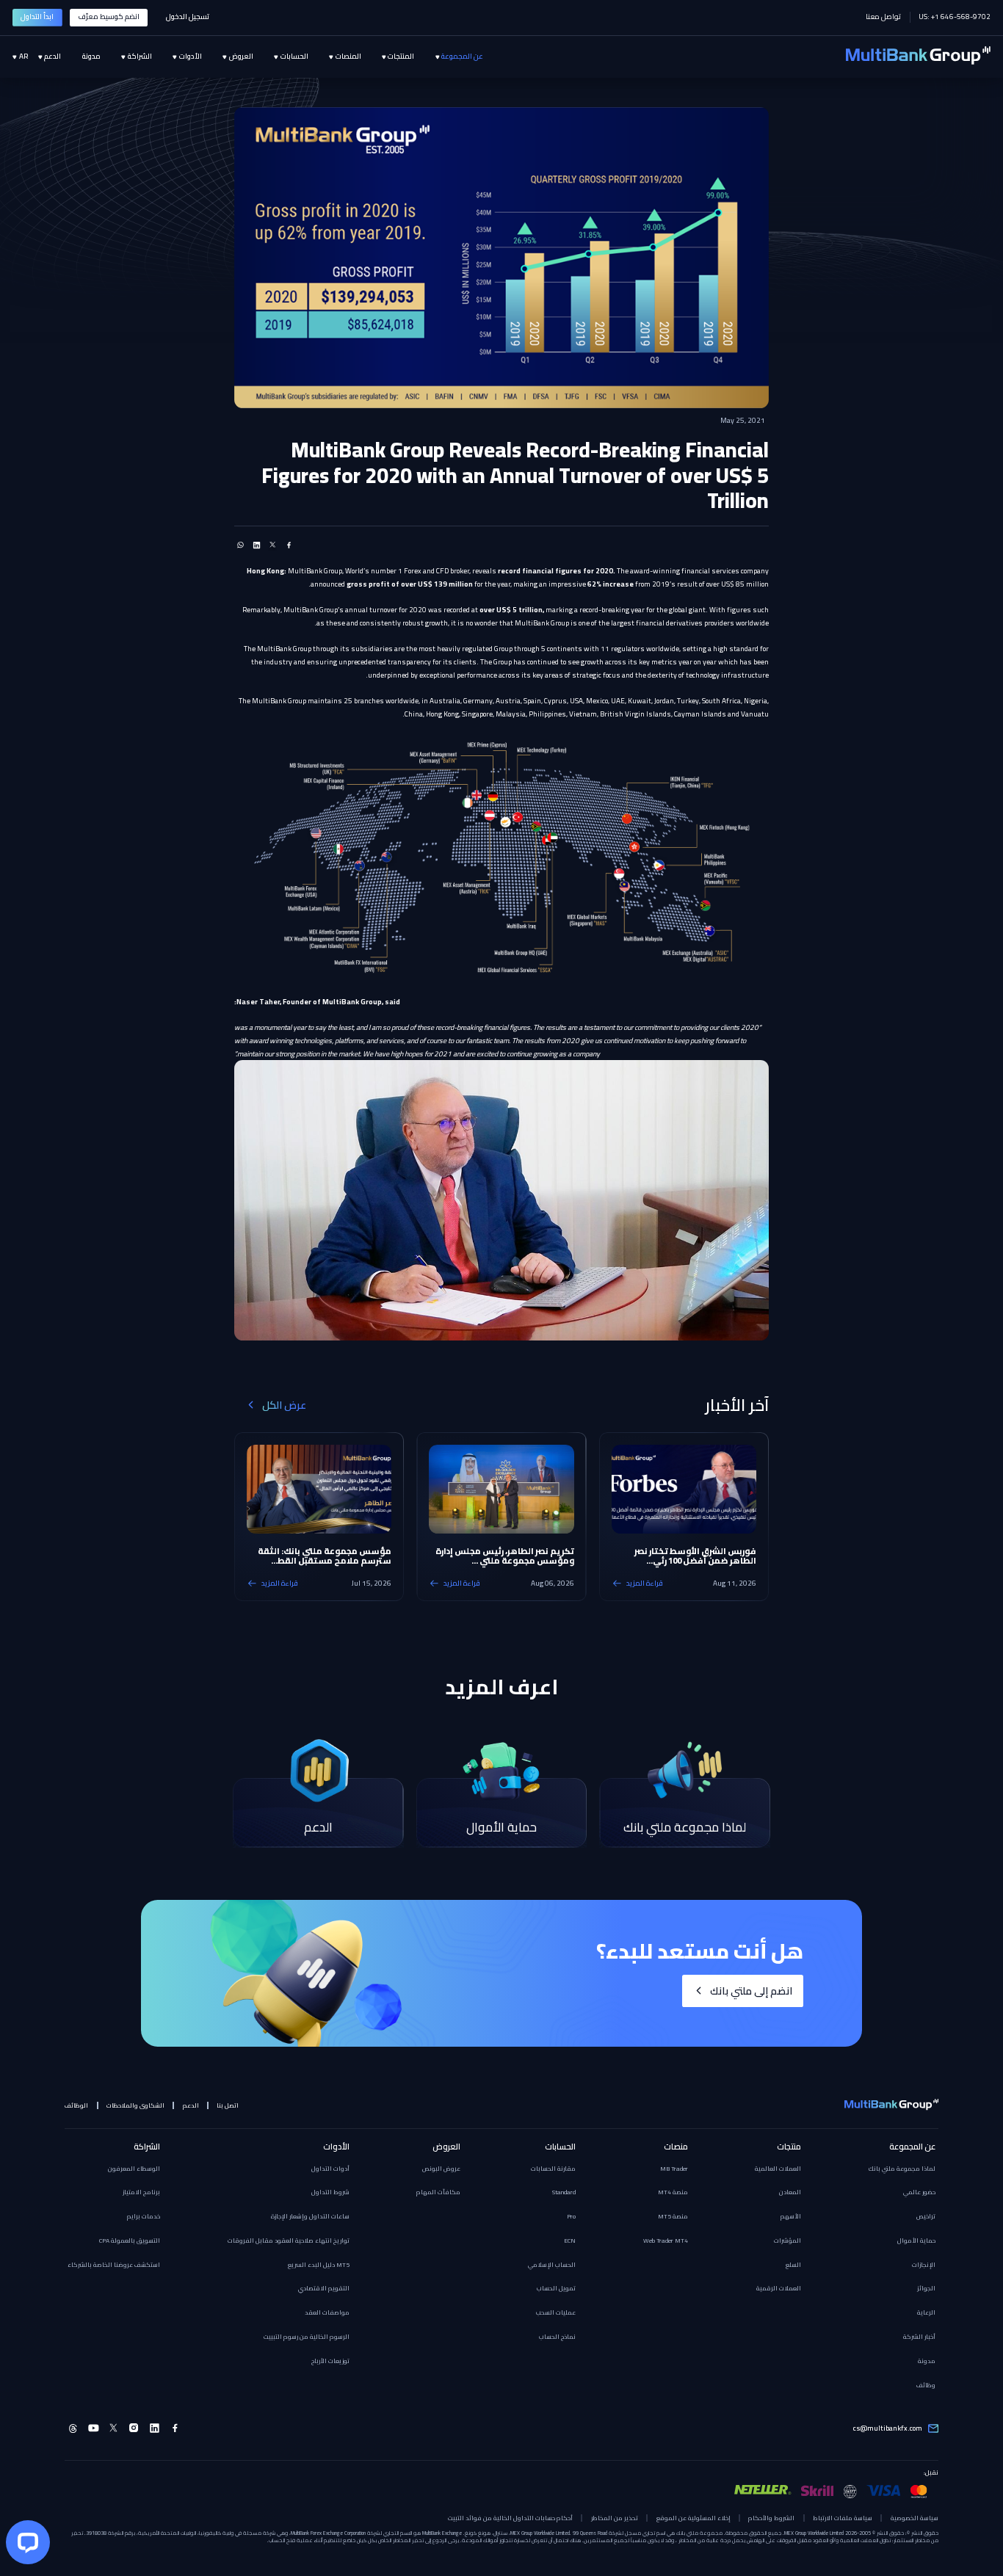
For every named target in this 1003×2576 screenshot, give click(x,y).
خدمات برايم (144, 2216)
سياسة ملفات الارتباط (843, 2518)
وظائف (926, 2385)
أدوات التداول (330, 2169)
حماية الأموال (916, 2241)
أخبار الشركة (919, 2337)
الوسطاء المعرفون (134, 2169)
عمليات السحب (556, 2312)
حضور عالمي (919, 2192)
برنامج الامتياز (141, 2192)
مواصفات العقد (327, 2312)
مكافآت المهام (438, 2192)
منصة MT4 (673, 2192)
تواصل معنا (883, 17)
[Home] (918, 57)
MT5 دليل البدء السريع (319, 2265)
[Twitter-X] (114, 2428)
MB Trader (674, 2169)
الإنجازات (924, 2265)
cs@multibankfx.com (888, 2428)
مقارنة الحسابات (553, 2169)
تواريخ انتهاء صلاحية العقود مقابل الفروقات (289, 2241)
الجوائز (926, 2288)
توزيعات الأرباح (330, 2361)
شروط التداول (330, 2192)
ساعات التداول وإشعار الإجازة (310, 2216)
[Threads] (73, 2428)
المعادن (790, 2192)
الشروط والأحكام (771, 2518)
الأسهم (791, 2216)
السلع (793, 2265)
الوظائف (76, 2105)
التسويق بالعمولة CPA (130, 2241)
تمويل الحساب (556, 2288)
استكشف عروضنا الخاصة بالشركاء (114, 2265)
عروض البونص (441, 2169)
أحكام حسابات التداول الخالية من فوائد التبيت (510, 2518)
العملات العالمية (778, 2169)
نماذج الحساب (557, 2337)
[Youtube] (94, 2428)
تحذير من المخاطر (615, 2518)
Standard (564, 2192)
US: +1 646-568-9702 (955, 17)
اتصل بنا (228, 2105)
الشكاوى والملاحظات (135, 2105)
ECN (570, 2241)
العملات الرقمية (779, 2288)
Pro (571, 2216)
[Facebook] (175, 2428)
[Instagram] (134, 2428)
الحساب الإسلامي (552, 2265)
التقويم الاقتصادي (324, 2288)
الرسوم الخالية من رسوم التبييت (307, 2337)
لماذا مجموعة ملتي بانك (902, 2169)
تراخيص (926, 2216)
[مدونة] (80, 57)
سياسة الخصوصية (914, 2518)
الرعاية (926, 2312)
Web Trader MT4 (666, 2241)
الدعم (191, 2105)
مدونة (927, 2361)
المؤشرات (787, 2241)
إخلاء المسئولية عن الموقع (694, 2518)
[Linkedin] (155, 2428)
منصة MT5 (673, 2216)
